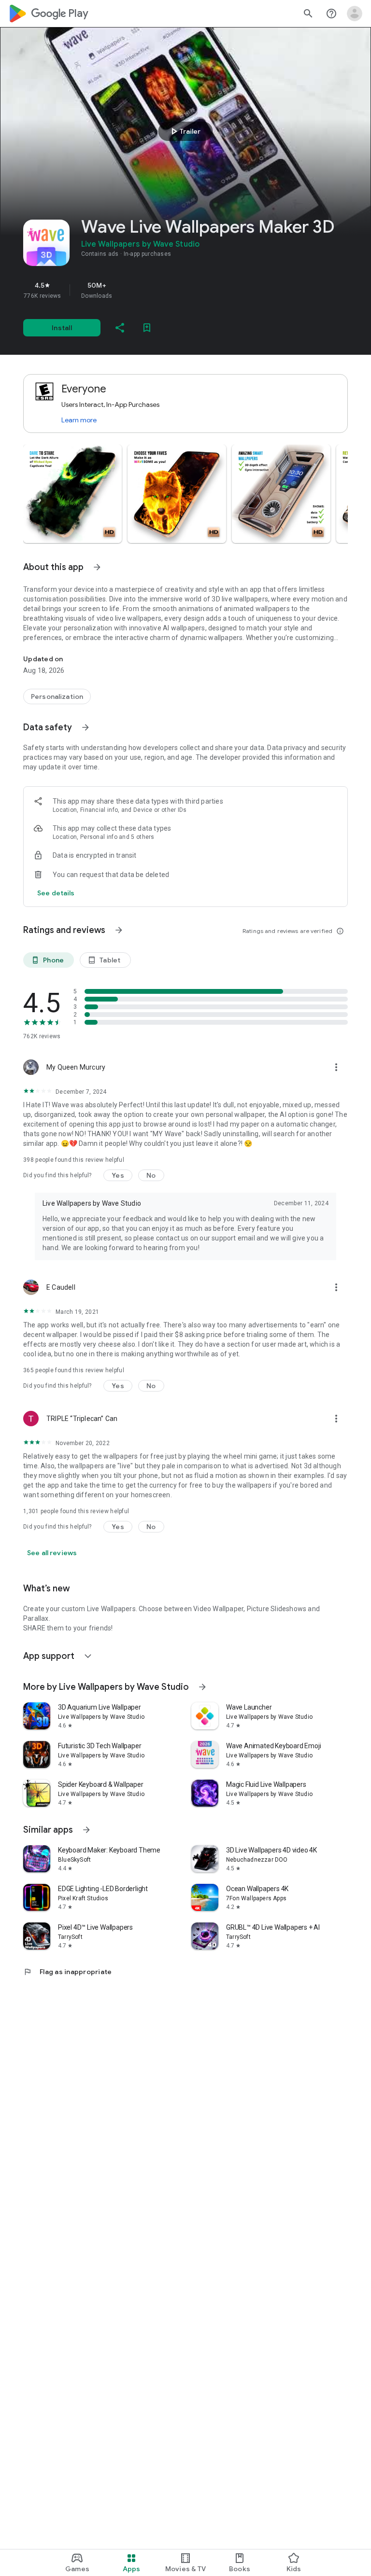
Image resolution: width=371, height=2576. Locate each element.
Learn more (79, 420)
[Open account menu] (355, 14)
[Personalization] (57, 696)
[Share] (120, 328)
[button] (72, 494)
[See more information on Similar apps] (86, 1830)
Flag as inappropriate (67, 1972)
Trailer (184, 131)
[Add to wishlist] (147, 328)
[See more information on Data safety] (86, 727)
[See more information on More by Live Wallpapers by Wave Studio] (202, 1687)
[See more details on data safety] (56, 893)
